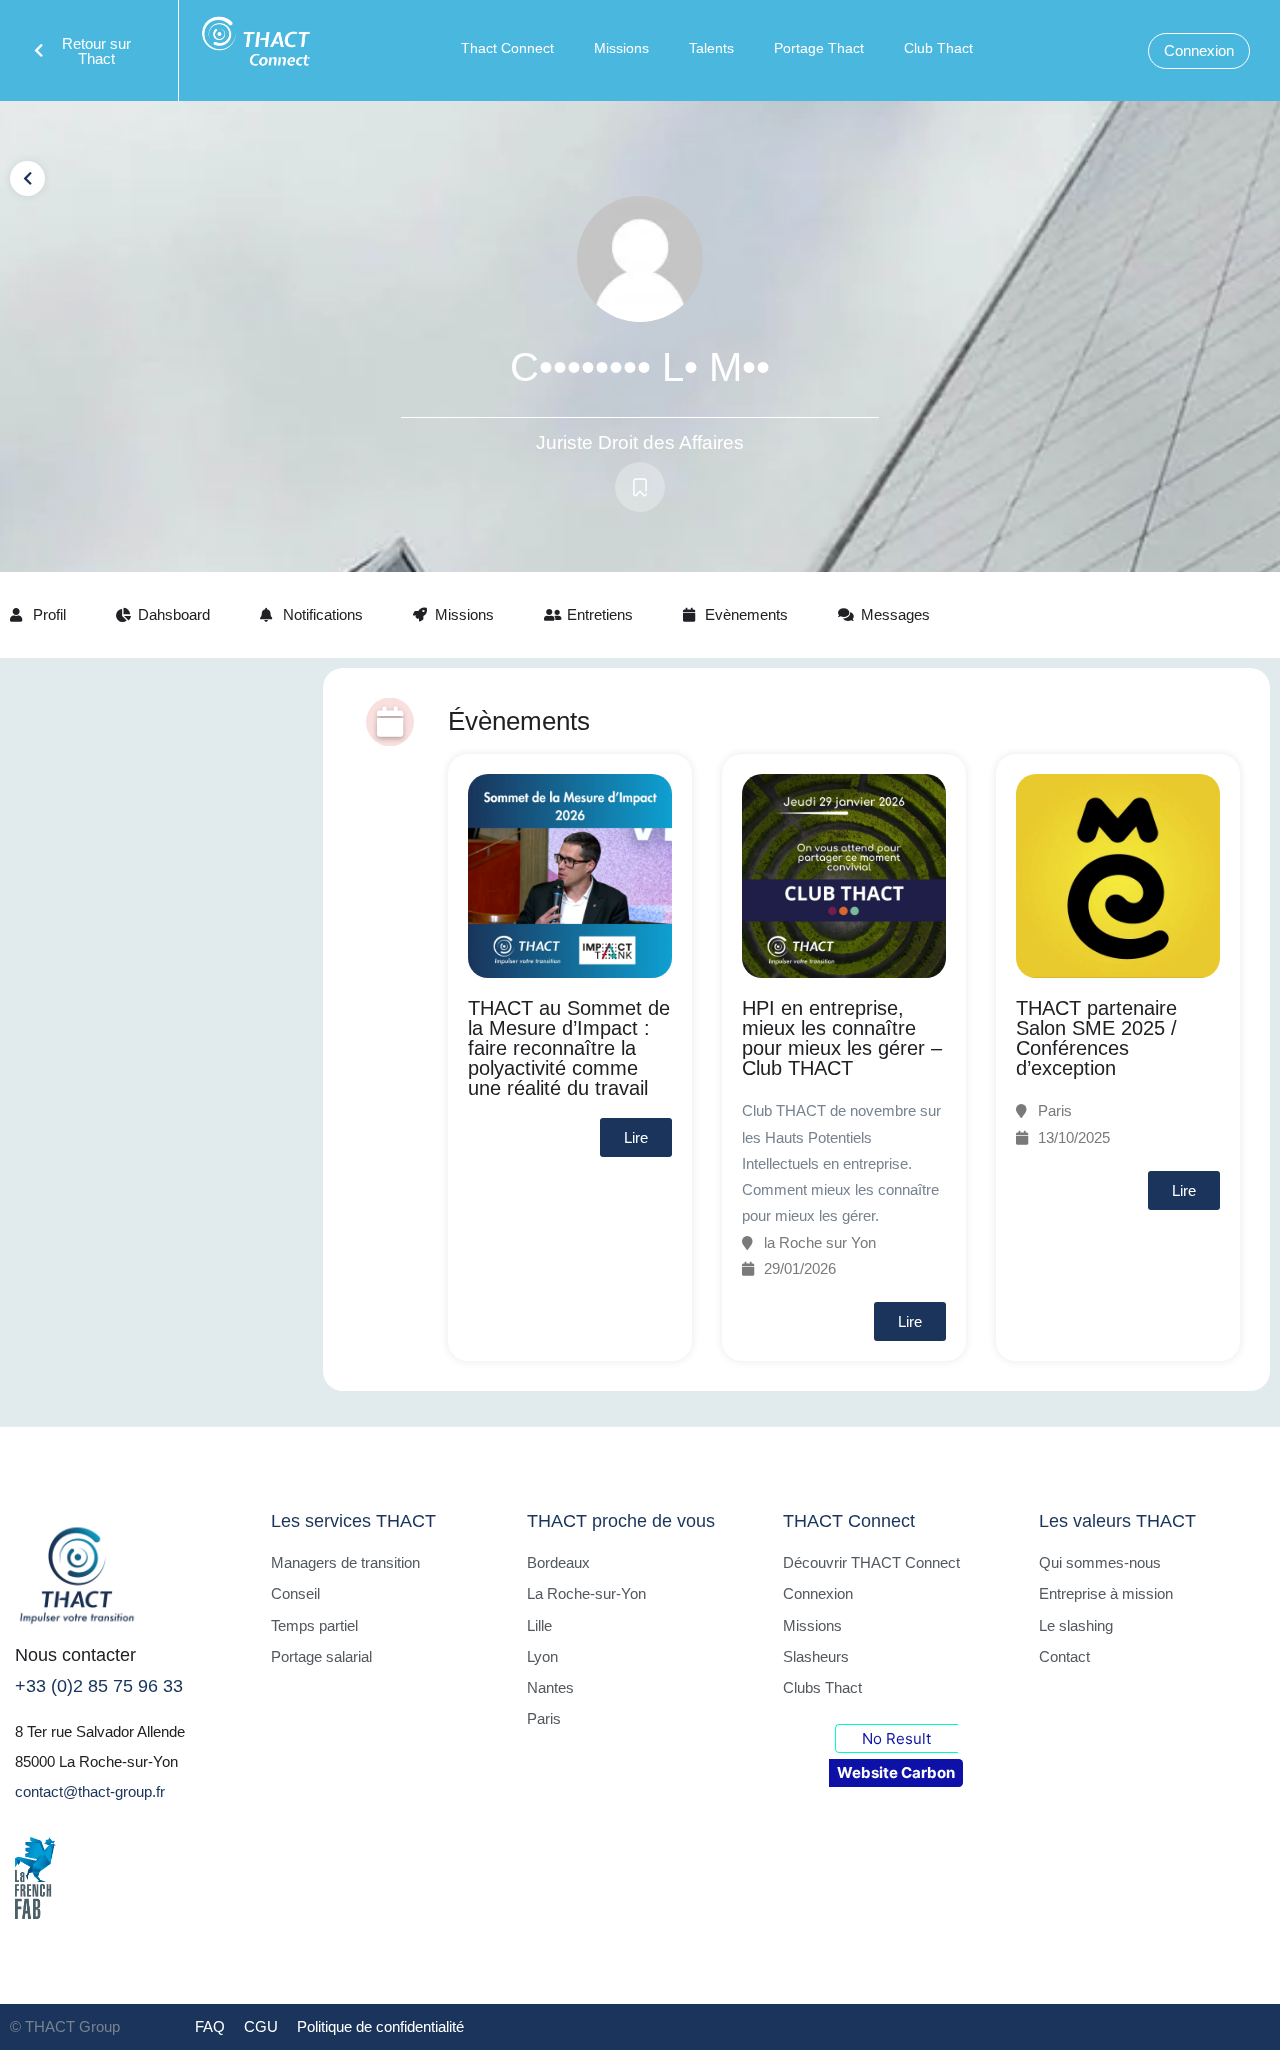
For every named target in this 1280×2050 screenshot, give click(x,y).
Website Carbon (896, 1772)
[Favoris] (640, 487)
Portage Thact (819, 48)
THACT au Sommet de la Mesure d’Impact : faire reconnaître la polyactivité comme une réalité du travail (569, 1048)
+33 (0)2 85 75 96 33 (99, 1686)
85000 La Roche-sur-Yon (96, 1761)
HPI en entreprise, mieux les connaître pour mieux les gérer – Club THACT (842, 1038)
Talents (711, 48)
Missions (621, 48)
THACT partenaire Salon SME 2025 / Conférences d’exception (1096, 1038)
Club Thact (938, 48)
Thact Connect (507, 48)
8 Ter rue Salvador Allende (100, 1731)
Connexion (1199, 50)
